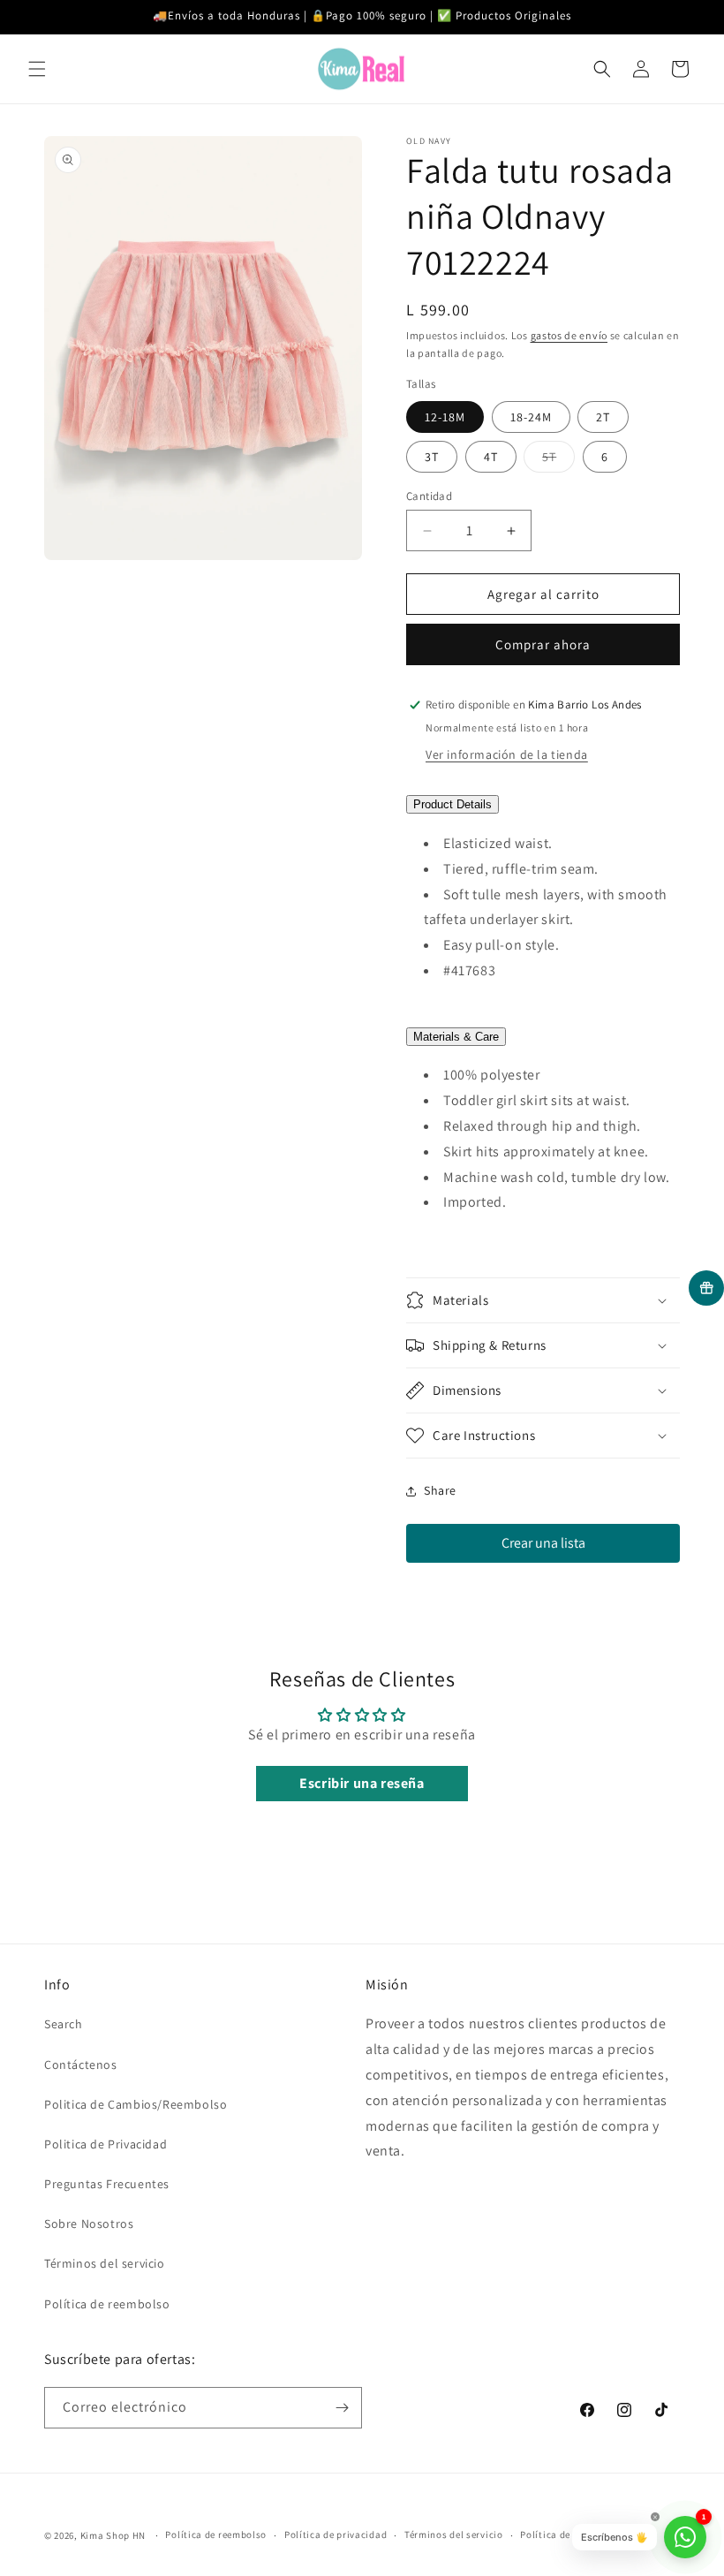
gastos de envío (569, 335)
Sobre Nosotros (89, 2224)
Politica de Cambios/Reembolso (136, 2104)
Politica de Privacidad (106, 2144)
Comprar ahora (543, 644)
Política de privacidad (336, 2534)
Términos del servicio (105, 2263)
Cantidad (429, 496)
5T (558, 460)
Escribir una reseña (362, 1783)
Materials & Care (456, 1037)
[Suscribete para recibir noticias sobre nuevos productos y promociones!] (342, 2408)
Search (64, 2024)
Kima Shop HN (113, 2535)
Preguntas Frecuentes (107, 2184)
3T (432, 457)
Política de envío (559, 2534)
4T (491, 457)
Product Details (452, 804)
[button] (37, 69)
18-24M (531, 417)
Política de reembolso (107, 2304)
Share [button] (440, 1490)
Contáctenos (81, 2065)
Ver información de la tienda (507, 754)
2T (603, 417)
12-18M (445, 417)
